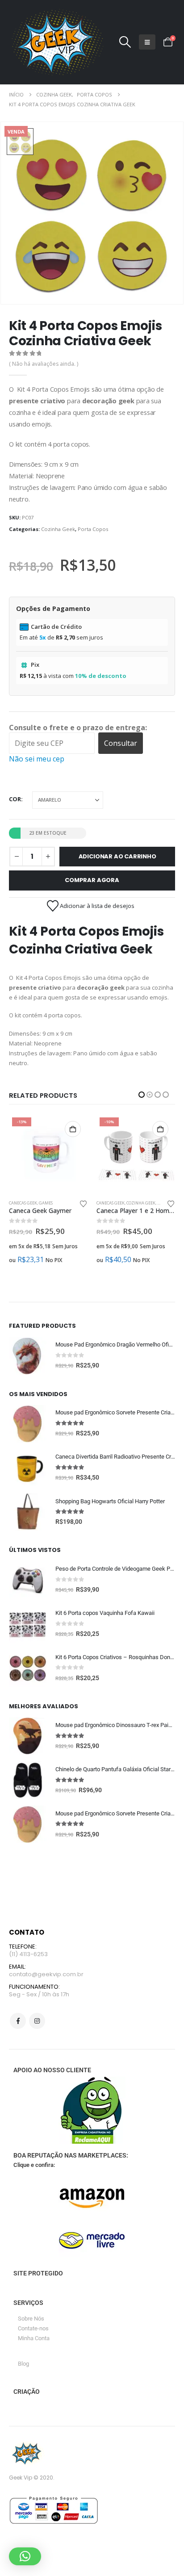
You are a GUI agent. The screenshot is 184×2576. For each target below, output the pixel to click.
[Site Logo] (56, 42)
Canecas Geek (23, 1203)
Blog (23, 2364)
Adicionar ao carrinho (117, 856)
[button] (125, 42)
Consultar (121, 743)
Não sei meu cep (37, 759)
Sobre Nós (31, 2319)
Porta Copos (93, 529)
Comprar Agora (92, 880)
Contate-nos (33, 2328)
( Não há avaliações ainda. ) (44, 364)
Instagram (37, 2021)
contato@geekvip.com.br (46, 1974)
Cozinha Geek (58, 529)
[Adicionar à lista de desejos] (84, 1203)
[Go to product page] (28, 1356)
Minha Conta (34, 2338)
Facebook (18, 2021)
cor (15, 799)
